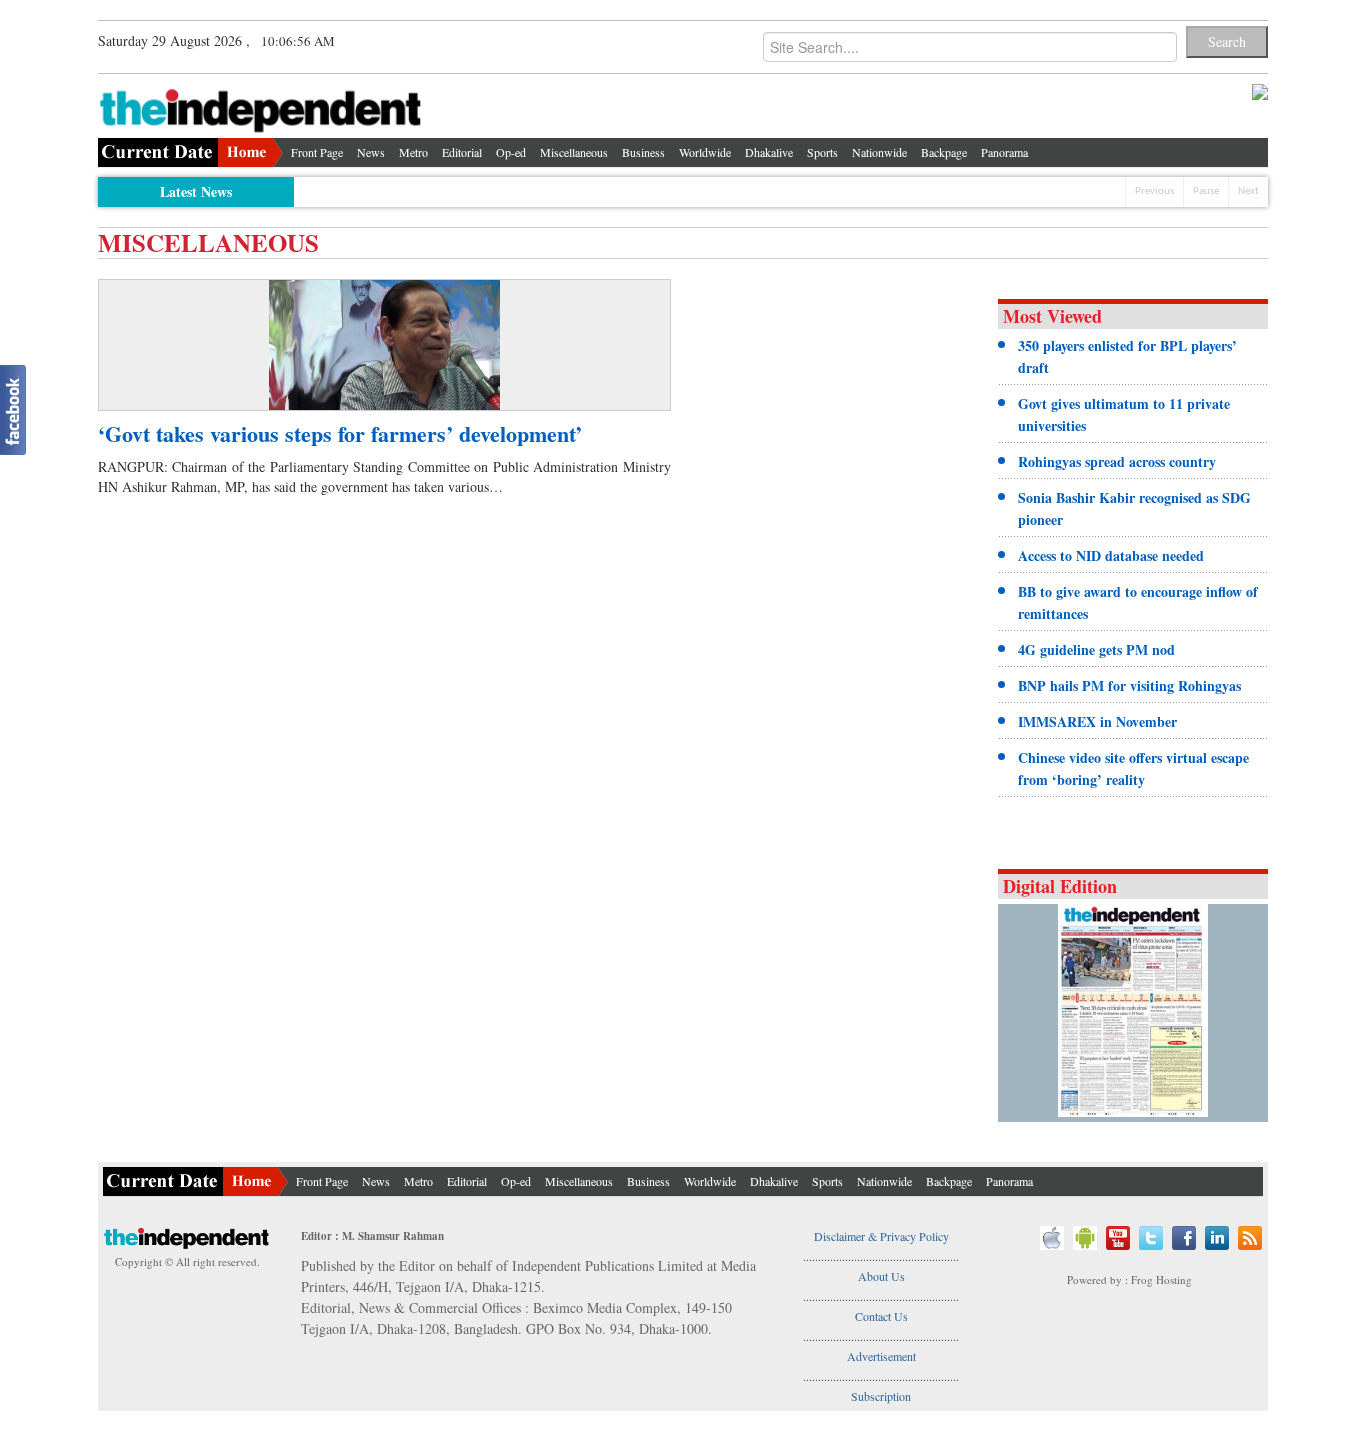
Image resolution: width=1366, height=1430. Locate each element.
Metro (413, 152)
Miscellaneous (574, 152)
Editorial (462, 152)
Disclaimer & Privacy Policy (881, 1236)
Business (643, 152)
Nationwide (879, 152)
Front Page (317, 152)
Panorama (1004, 152)
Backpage (944, 152)
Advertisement (881, 1356)
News (371, 152)
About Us (881, 1276)
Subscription (881, 1396)
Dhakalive (769, 152)
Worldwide (705, 152)
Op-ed (511, 152)
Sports (822, 152)
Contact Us (881, 1316)
